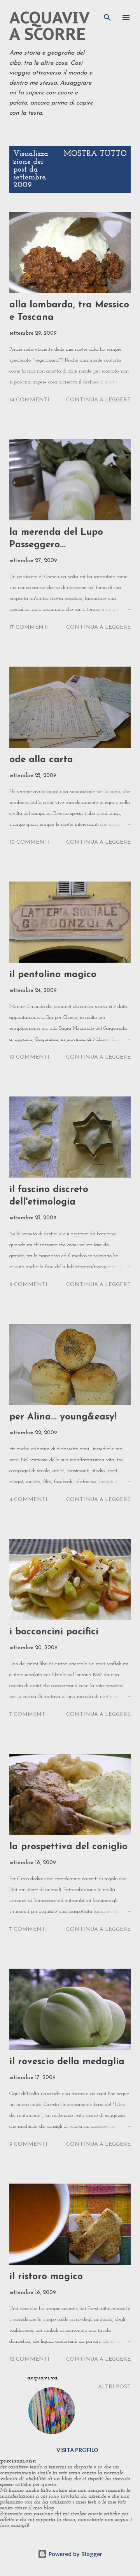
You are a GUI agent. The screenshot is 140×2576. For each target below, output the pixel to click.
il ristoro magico (46, 2277)
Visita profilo (77, 2450)
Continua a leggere (98, 400)
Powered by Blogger (75, 2554)
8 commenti (28, 1285)
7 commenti (28, 1715)
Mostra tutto (95, 154)
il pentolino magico (53, 975)
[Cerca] (107, 14)
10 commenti (30, 842)
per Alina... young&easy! (63, 1417)
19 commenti (29, 1057)
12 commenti (29, 2359)
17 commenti (29, 627)
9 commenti (28, 2144)
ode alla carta (41, 760)
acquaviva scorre (49, 26)
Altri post (114, 2387)
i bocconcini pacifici (54, 1632)
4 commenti (28, 1500)
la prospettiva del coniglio (68, 1847)
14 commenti (29, 400)
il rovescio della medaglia (67, 2062)
